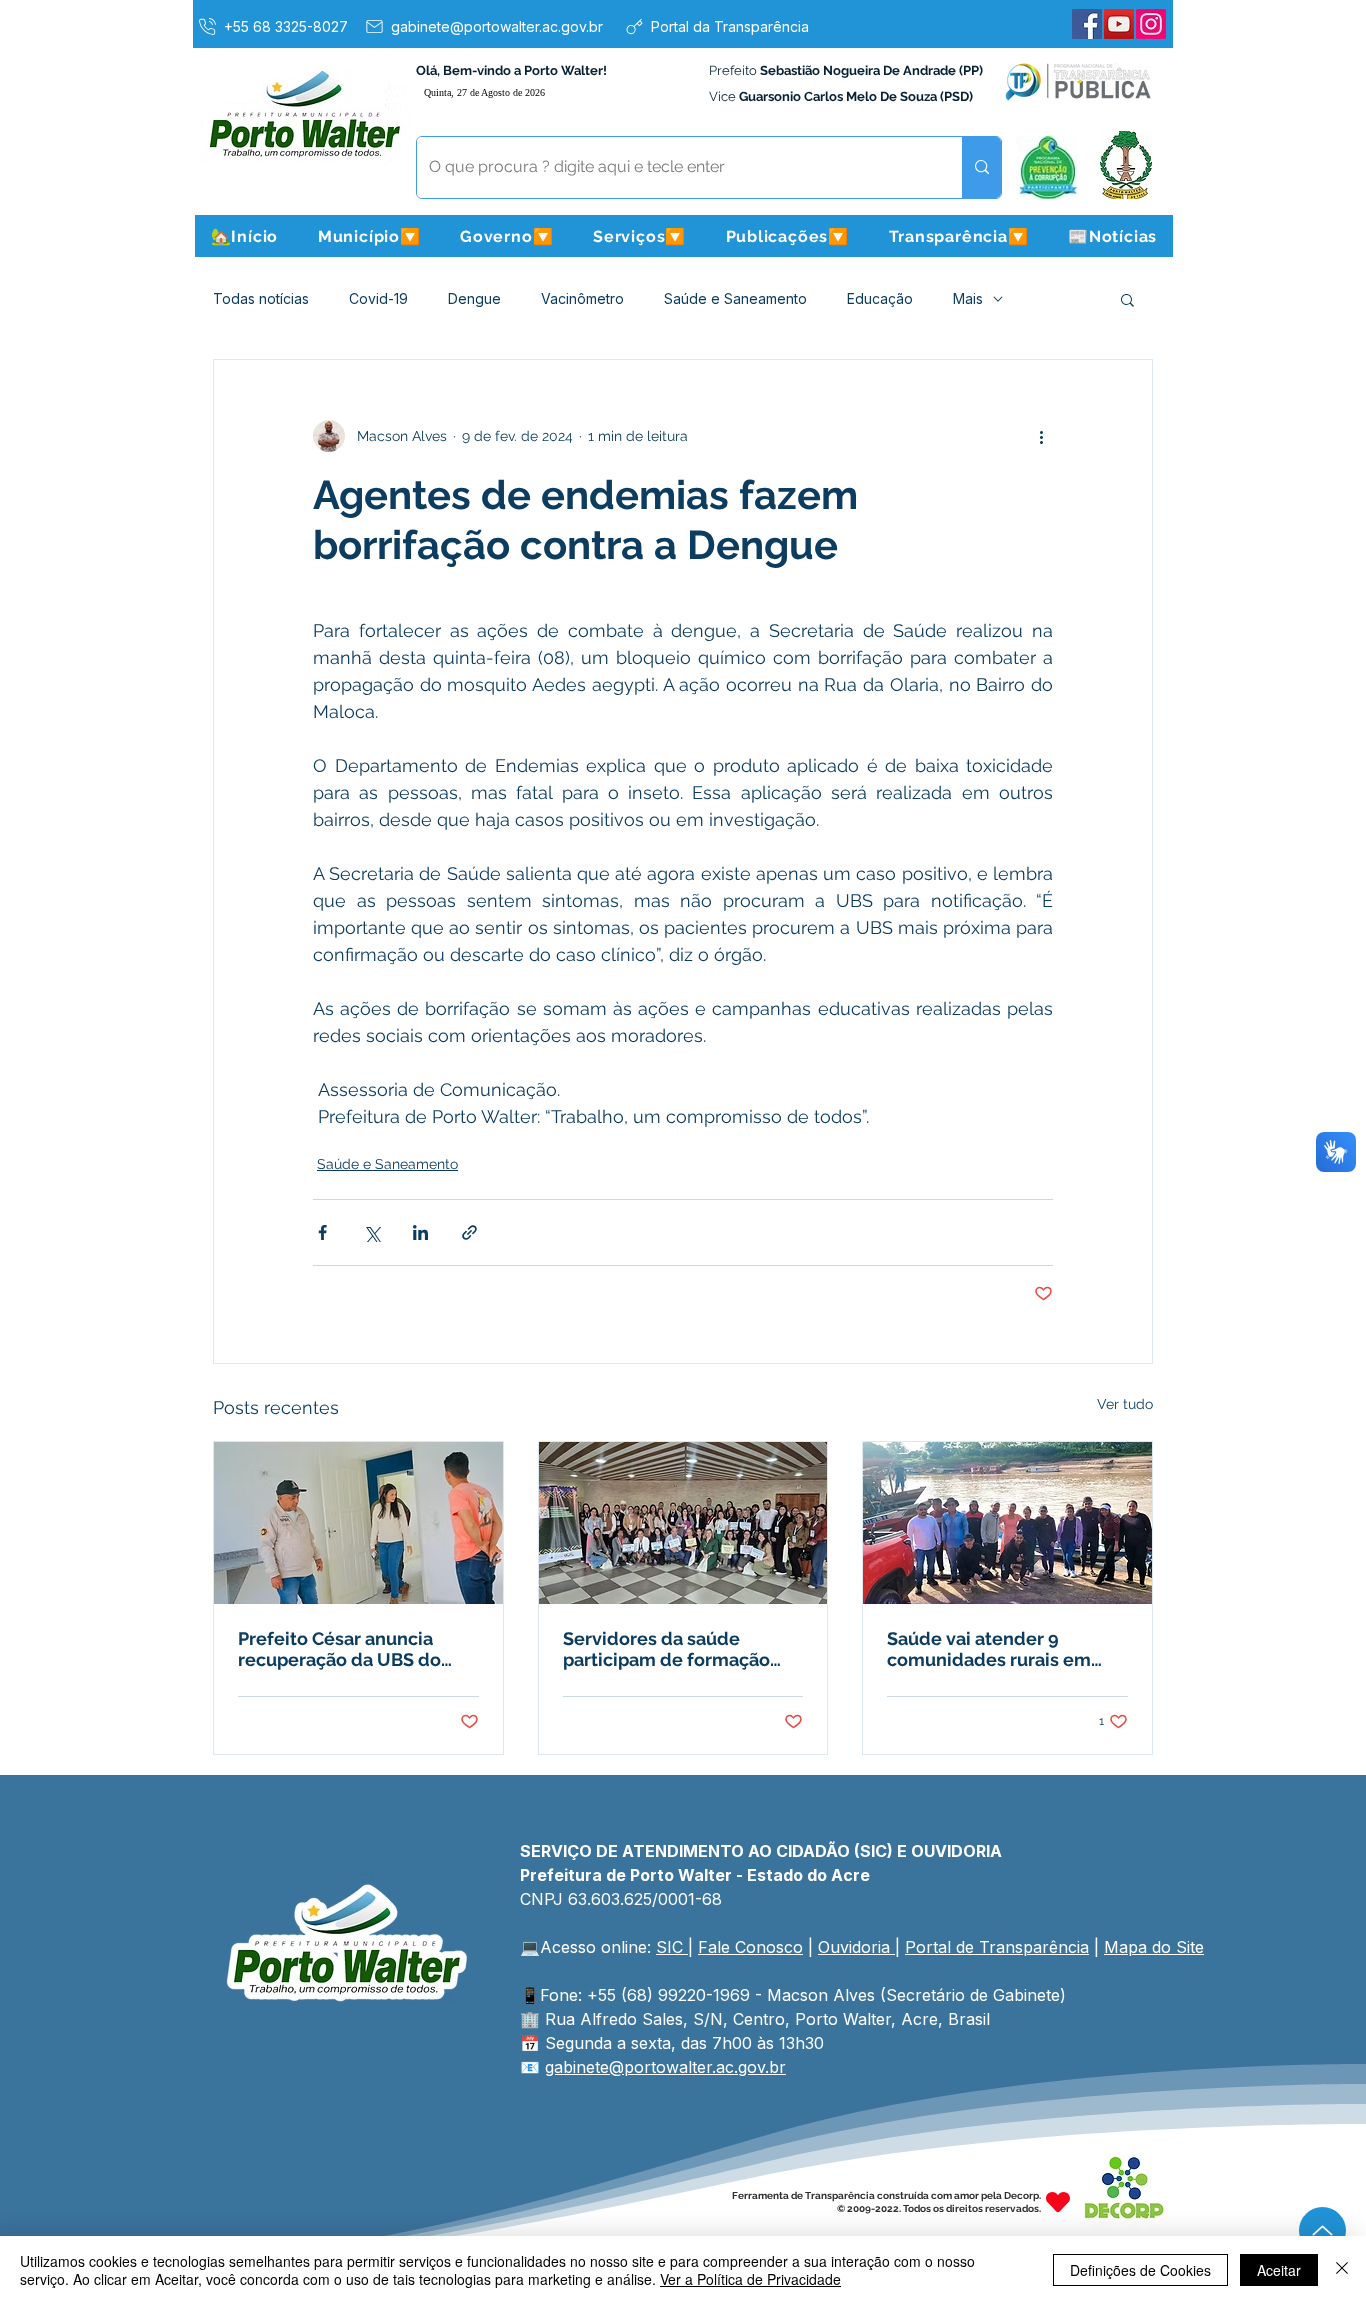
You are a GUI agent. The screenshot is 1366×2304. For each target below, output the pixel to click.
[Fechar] (1342, 2270)
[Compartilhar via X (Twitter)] (371, 1232)
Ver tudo (1125, 1404)
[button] (369, 236)
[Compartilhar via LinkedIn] (420, 1232)
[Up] (1322, 2230)
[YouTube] (1119, 24)
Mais (968, 298)
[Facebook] (1087, 24)
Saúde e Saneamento (735, 298)
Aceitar (1279, 2270)
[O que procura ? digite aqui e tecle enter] (981, 167)
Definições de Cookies (1140, 2270)
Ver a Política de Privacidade (750, 2279)
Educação (880, 298)
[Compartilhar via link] (469, 1232)
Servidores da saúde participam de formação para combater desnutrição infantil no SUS (680, 1649)
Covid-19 (378, 298)
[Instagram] (1151, 24)
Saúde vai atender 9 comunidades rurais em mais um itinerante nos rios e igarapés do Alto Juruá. (1003, 1649)
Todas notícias (261, 298)
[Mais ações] (1041, 436)
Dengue (474, 298)
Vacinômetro (582, 298)
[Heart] (1058, 2202)
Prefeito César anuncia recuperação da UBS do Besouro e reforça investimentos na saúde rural (341, 1649)
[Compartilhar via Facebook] (322, 1232)
